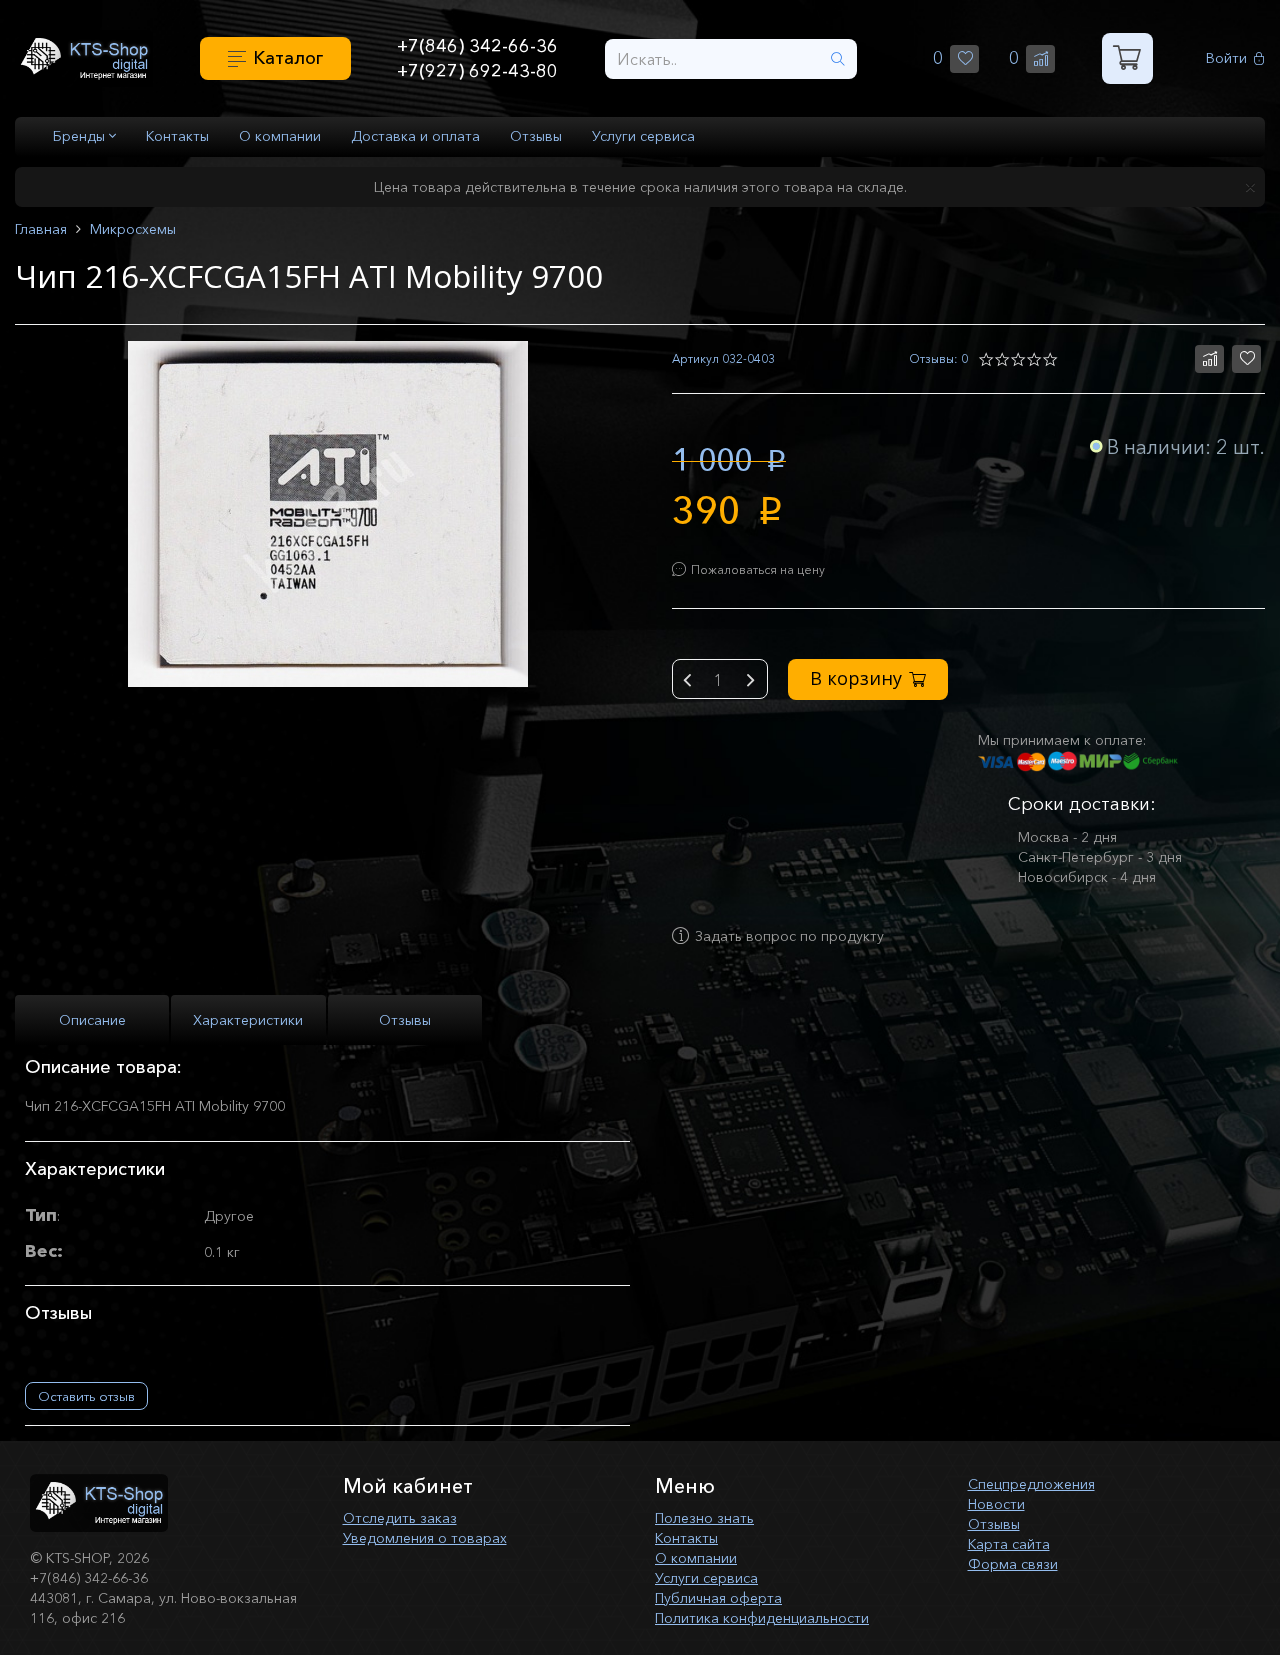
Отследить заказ (400, 1518)
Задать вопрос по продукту (789, 936)
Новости (996, 1504)
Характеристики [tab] (248, 1020)
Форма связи (1013, 1564)
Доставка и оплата (415, 136)
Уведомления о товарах (425, 1538)
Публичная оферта (718, 1598)
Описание (92, 1020)
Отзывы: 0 (938, 358)
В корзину (856, 678)
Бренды (81, 136)
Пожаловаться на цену (758, 569)
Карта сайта (1009, 1544)
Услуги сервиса (643, 136)
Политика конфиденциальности (762, 1618)
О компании (280, 136)
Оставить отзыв (86, 1396)
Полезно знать (704, 1518)
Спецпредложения (1031, 1484)
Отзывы (536, 136)
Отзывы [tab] (405, 1020)
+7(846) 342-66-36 (477, 46)
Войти (1226, 58)
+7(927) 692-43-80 (477, 71)
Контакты (177, 136)
